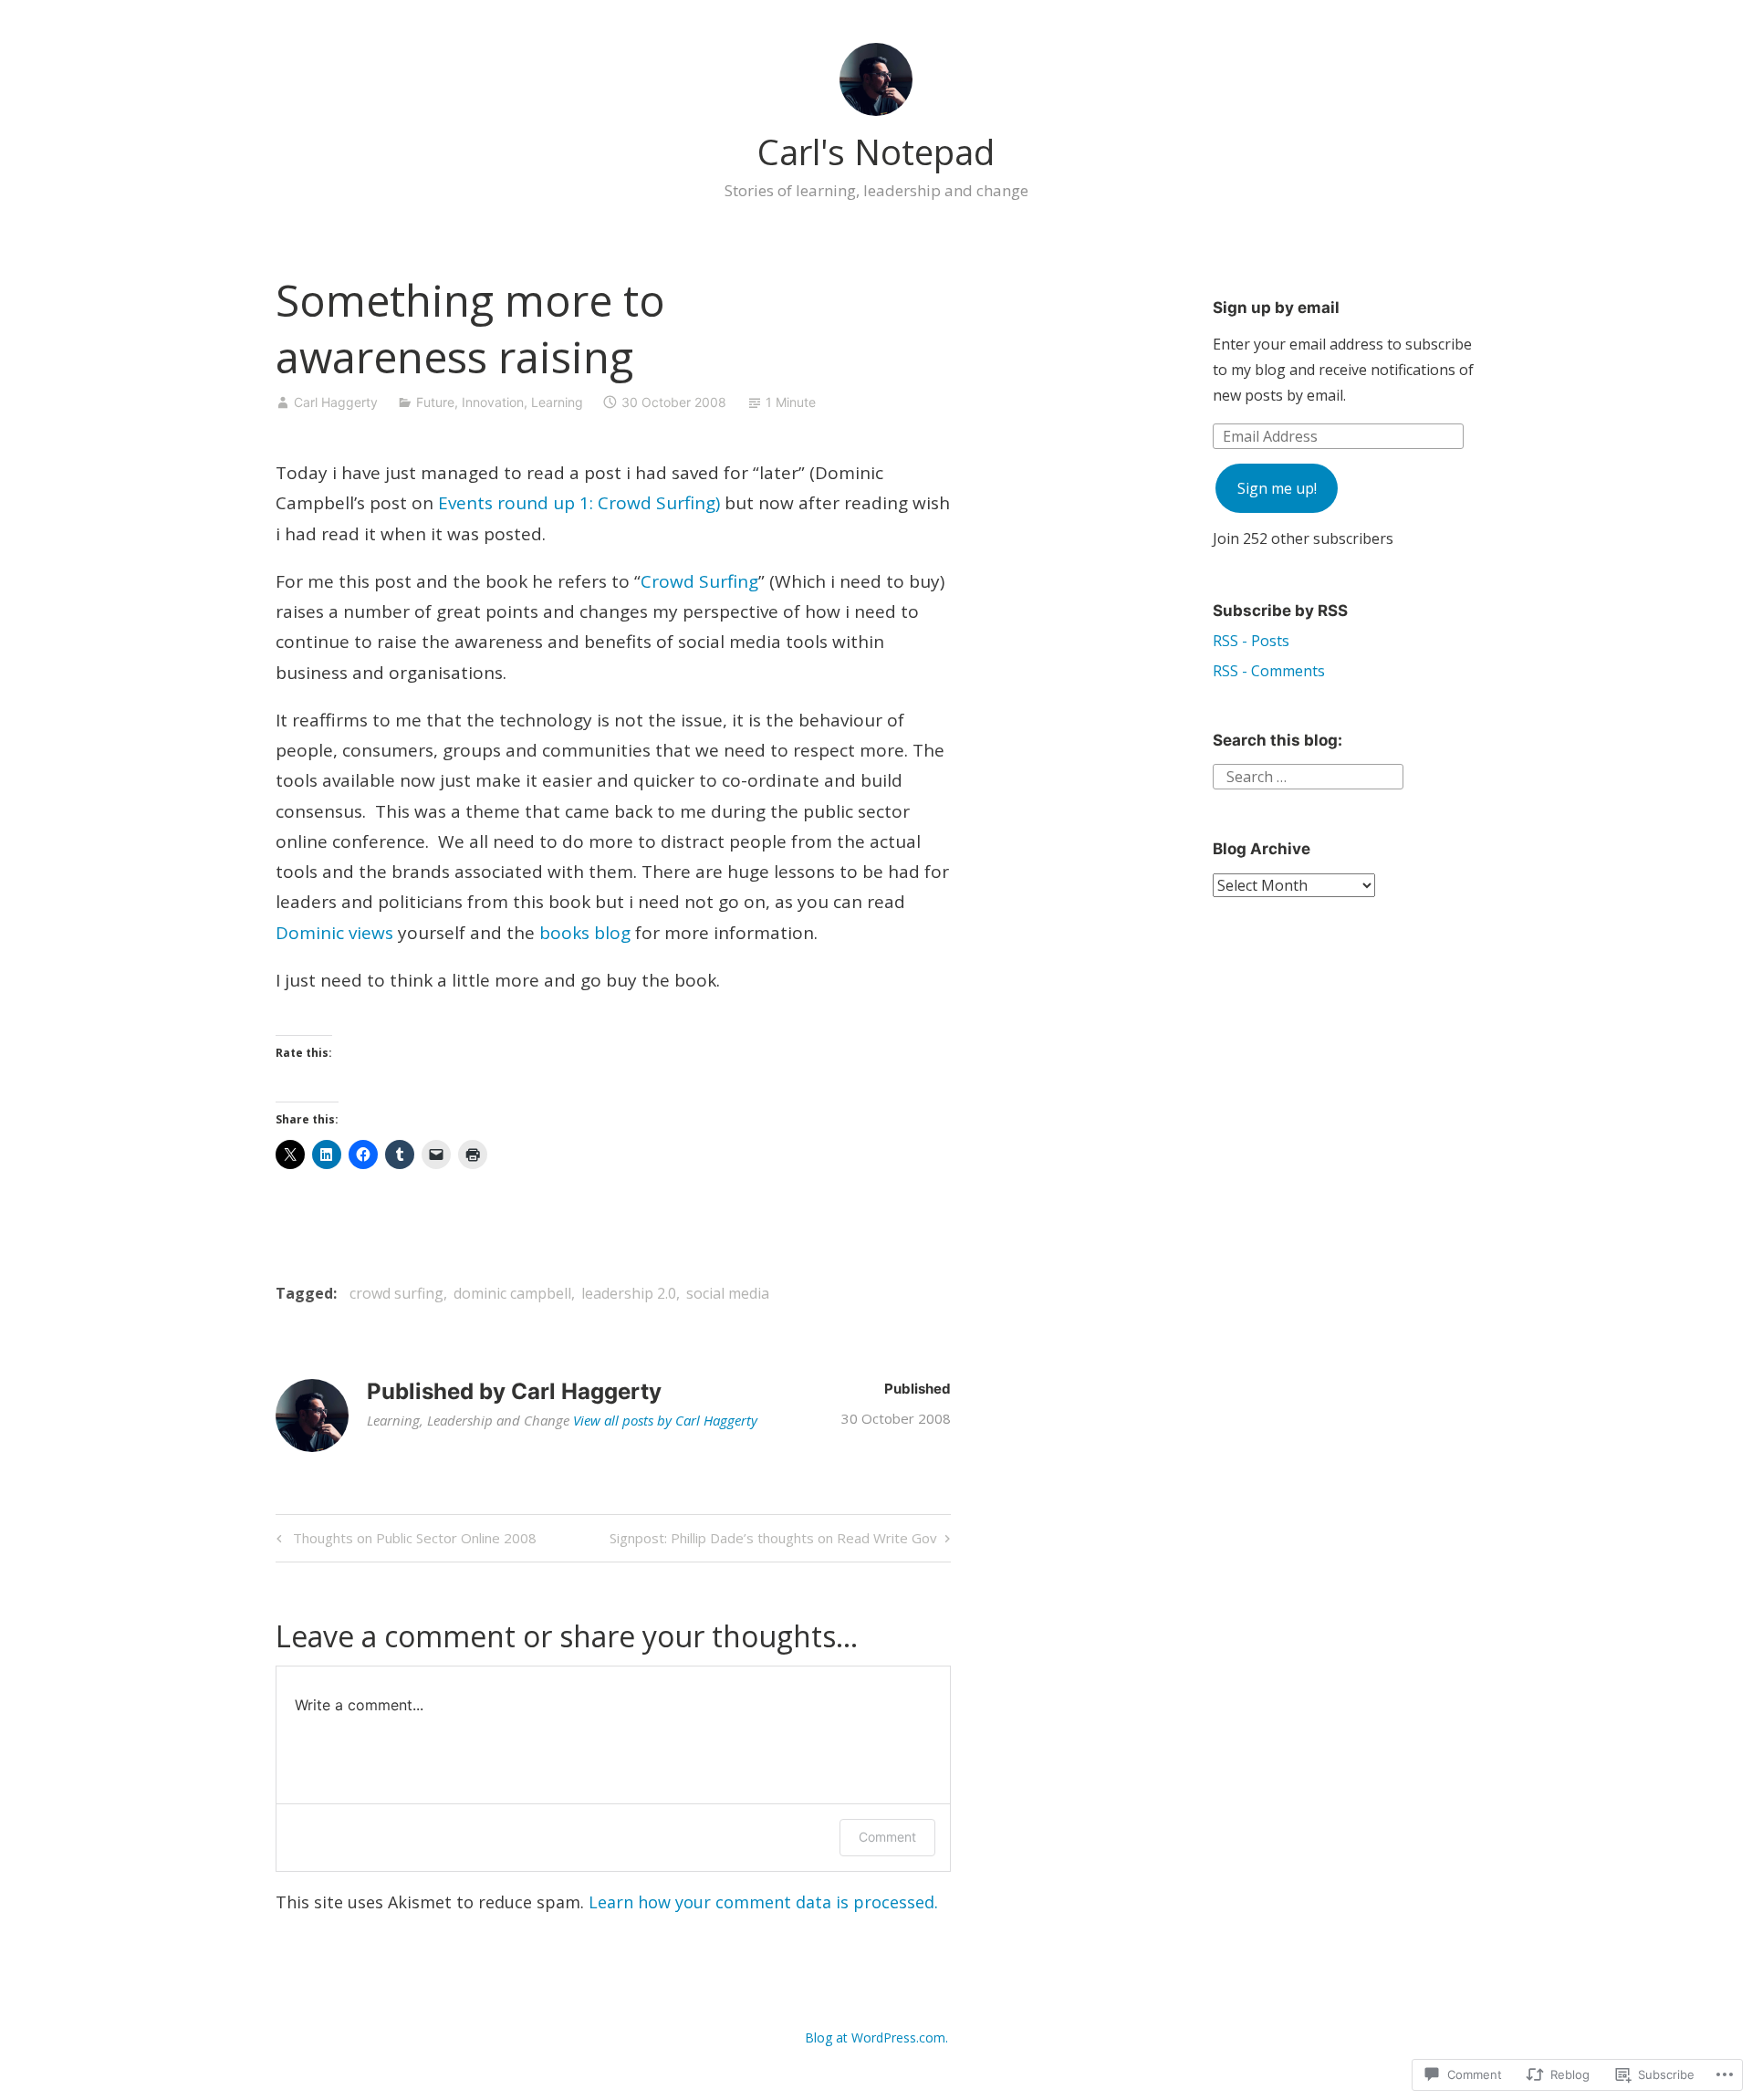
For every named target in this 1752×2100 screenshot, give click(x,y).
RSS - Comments (1269, 671)
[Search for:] (1308, 775)
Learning (557, 402)
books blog (585, 933)
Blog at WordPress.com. (876, 2037)
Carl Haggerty (336, 402)
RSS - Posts (1251, 641)
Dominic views (334, 933)
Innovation (493, 402)
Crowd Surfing (699, 581)
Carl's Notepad (876, 151)
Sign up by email (1276, 308)
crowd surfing (396, 1293)
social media (728, 1293)
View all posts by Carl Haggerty (665, 1420)
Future (435, 402)
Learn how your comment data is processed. (763, 1902)
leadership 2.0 (629, 1293)
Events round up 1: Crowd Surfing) (579, 503)
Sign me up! (1277, 488)
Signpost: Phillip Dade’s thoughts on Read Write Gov (773, 1541)
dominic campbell (512, 1293)
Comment (887, 1837)
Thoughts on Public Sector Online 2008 (404, 1541)
